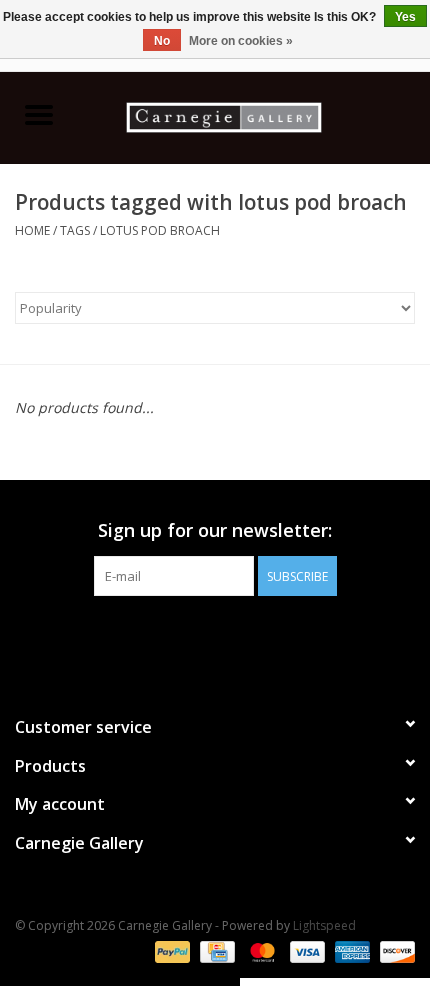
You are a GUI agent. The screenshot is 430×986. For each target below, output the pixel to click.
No (162, 41)
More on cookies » (241, 41)
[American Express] (350, 950)
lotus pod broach (160, 230)
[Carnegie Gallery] (254, 115)
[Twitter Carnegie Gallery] (197, 637)
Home (32, 230)
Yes (405, 17)
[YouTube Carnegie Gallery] (233, 637)
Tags (75, 230)
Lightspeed (324, 925)
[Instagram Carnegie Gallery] (269, 637)
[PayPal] (170, 950)
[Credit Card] (215, 950)
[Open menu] (39, 114)
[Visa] (305, 950)
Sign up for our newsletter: (215, 530)
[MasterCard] (260, 950)
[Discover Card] (394, 950)
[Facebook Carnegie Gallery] (161, 637)
